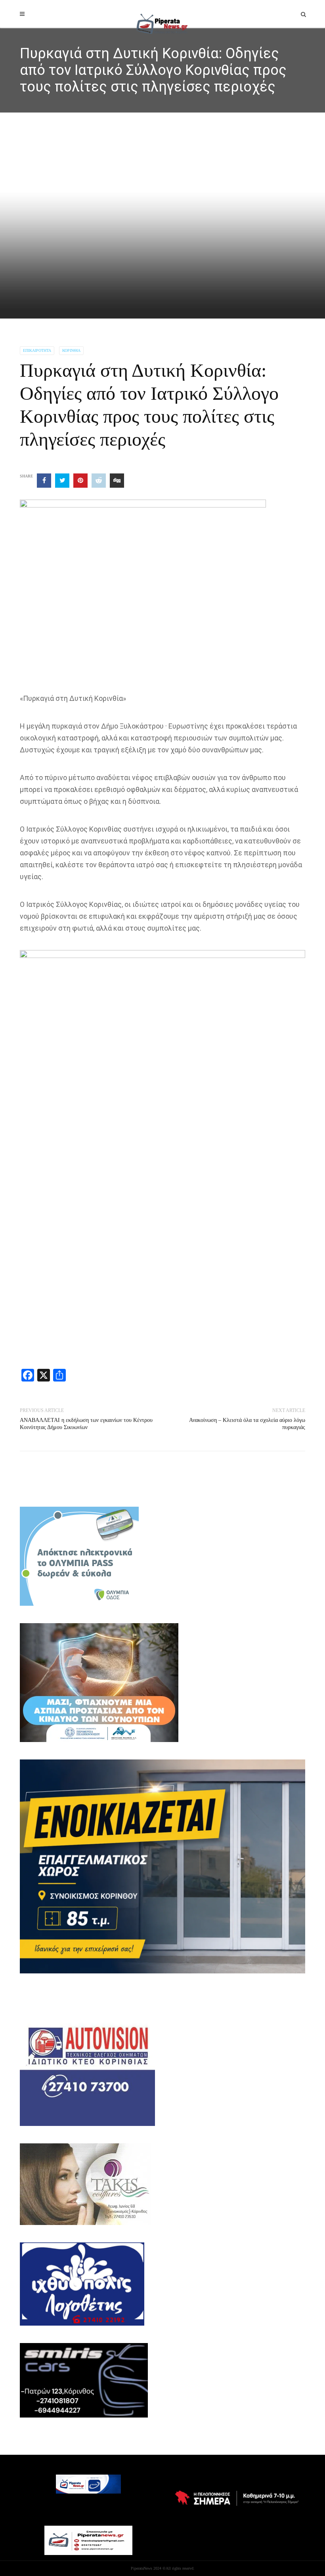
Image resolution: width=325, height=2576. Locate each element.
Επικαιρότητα (37, 350)
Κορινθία (71, 350)
